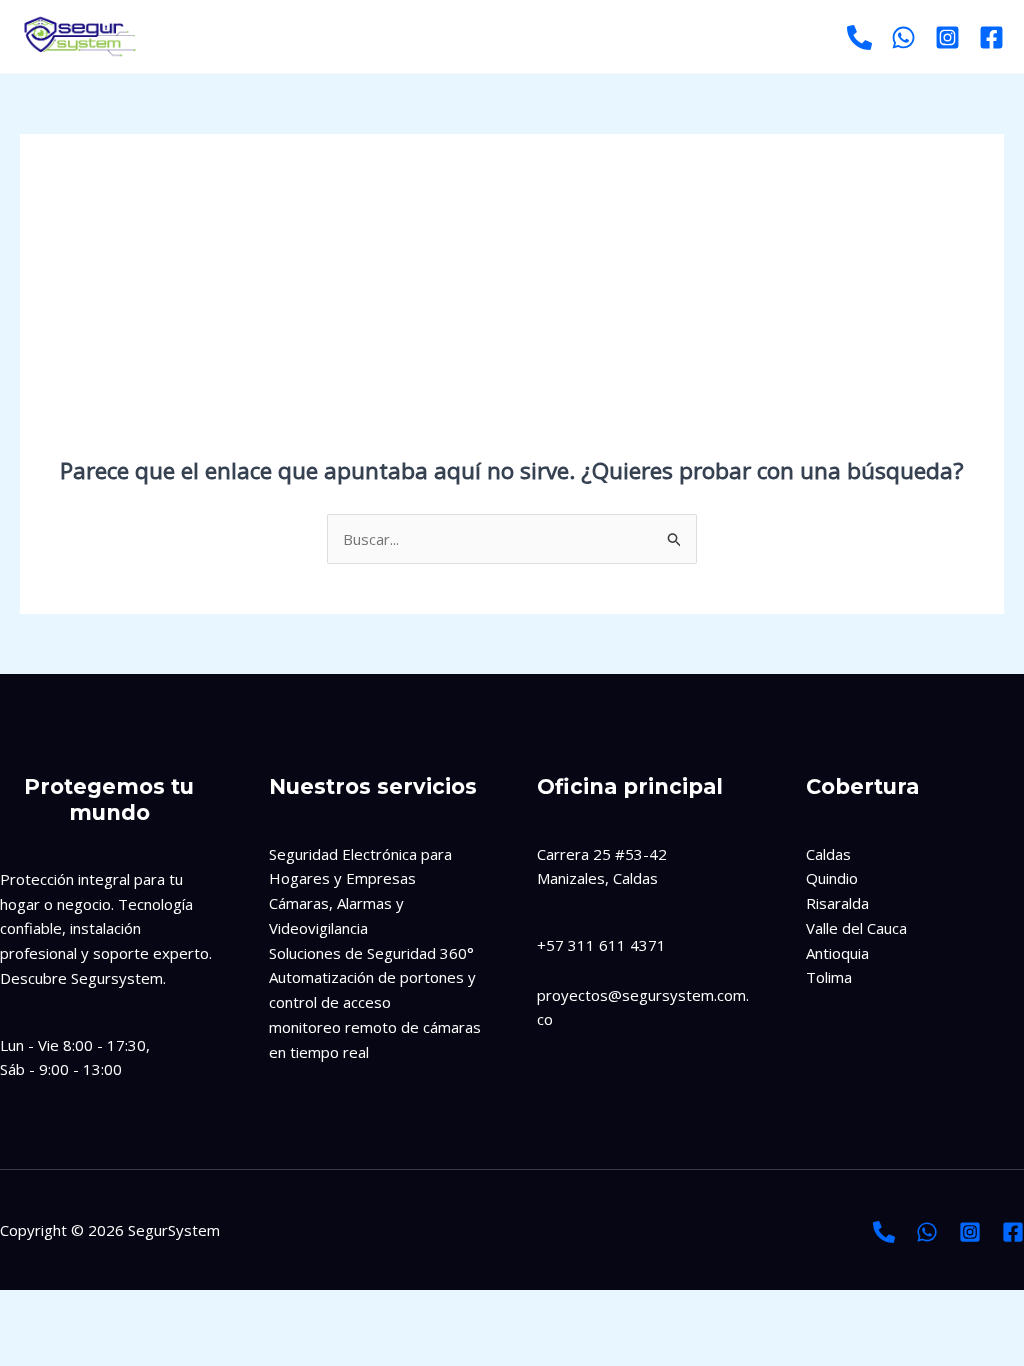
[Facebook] (991, 37)
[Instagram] (947, 37)
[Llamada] (884, 1232)
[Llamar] (859, 37)
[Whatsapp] (903, 37)
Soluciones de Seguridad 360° (371, 953)
